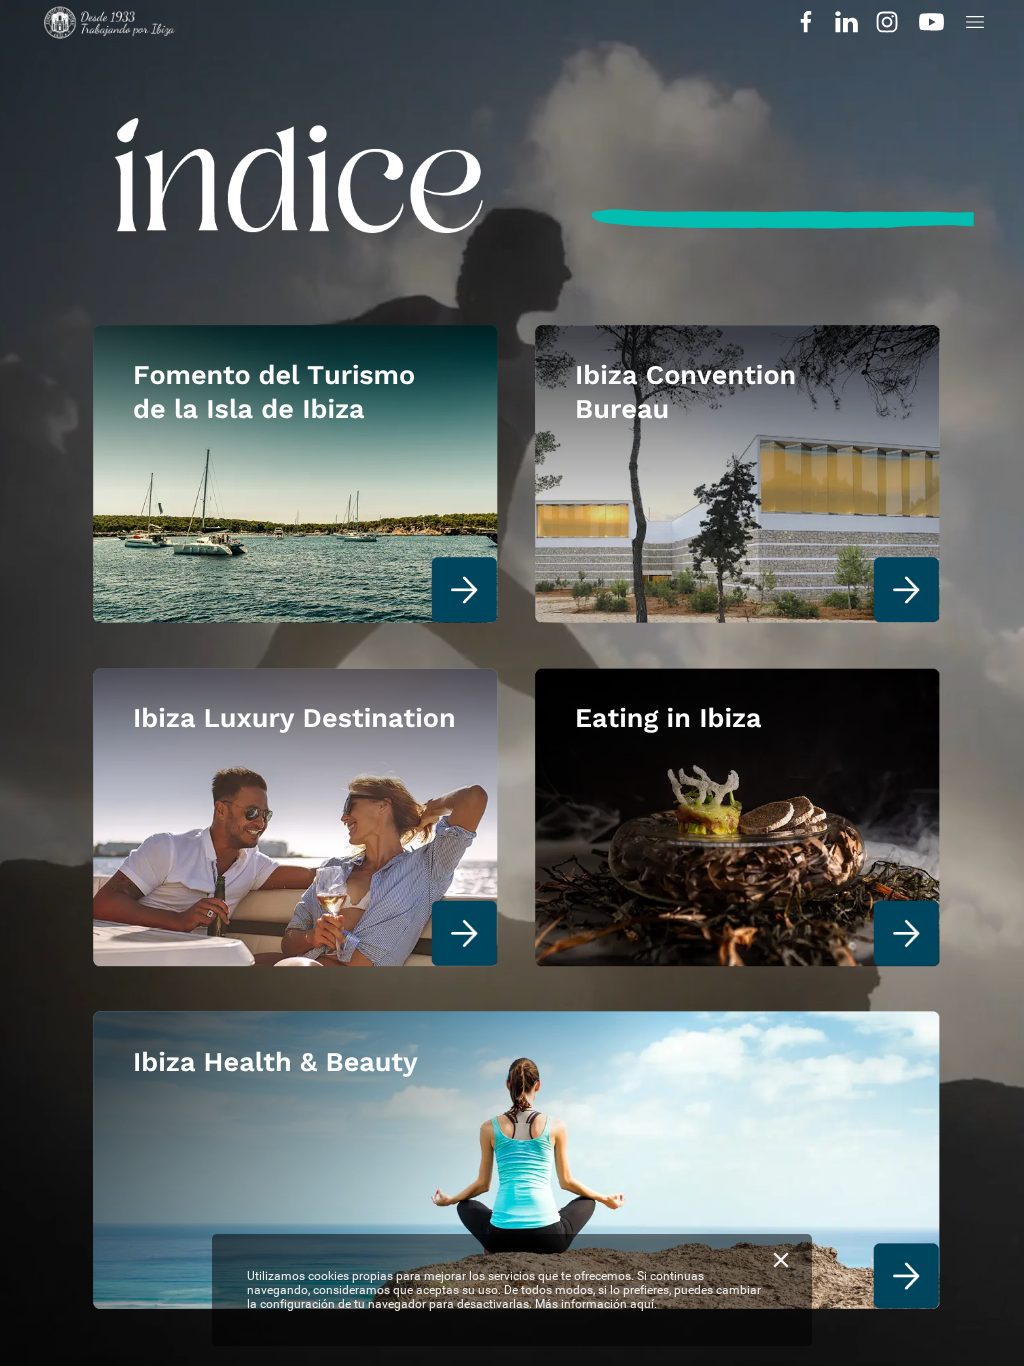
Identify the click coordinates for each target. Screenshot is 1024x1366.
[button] (806, 22)
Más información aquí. (596, 1304)
